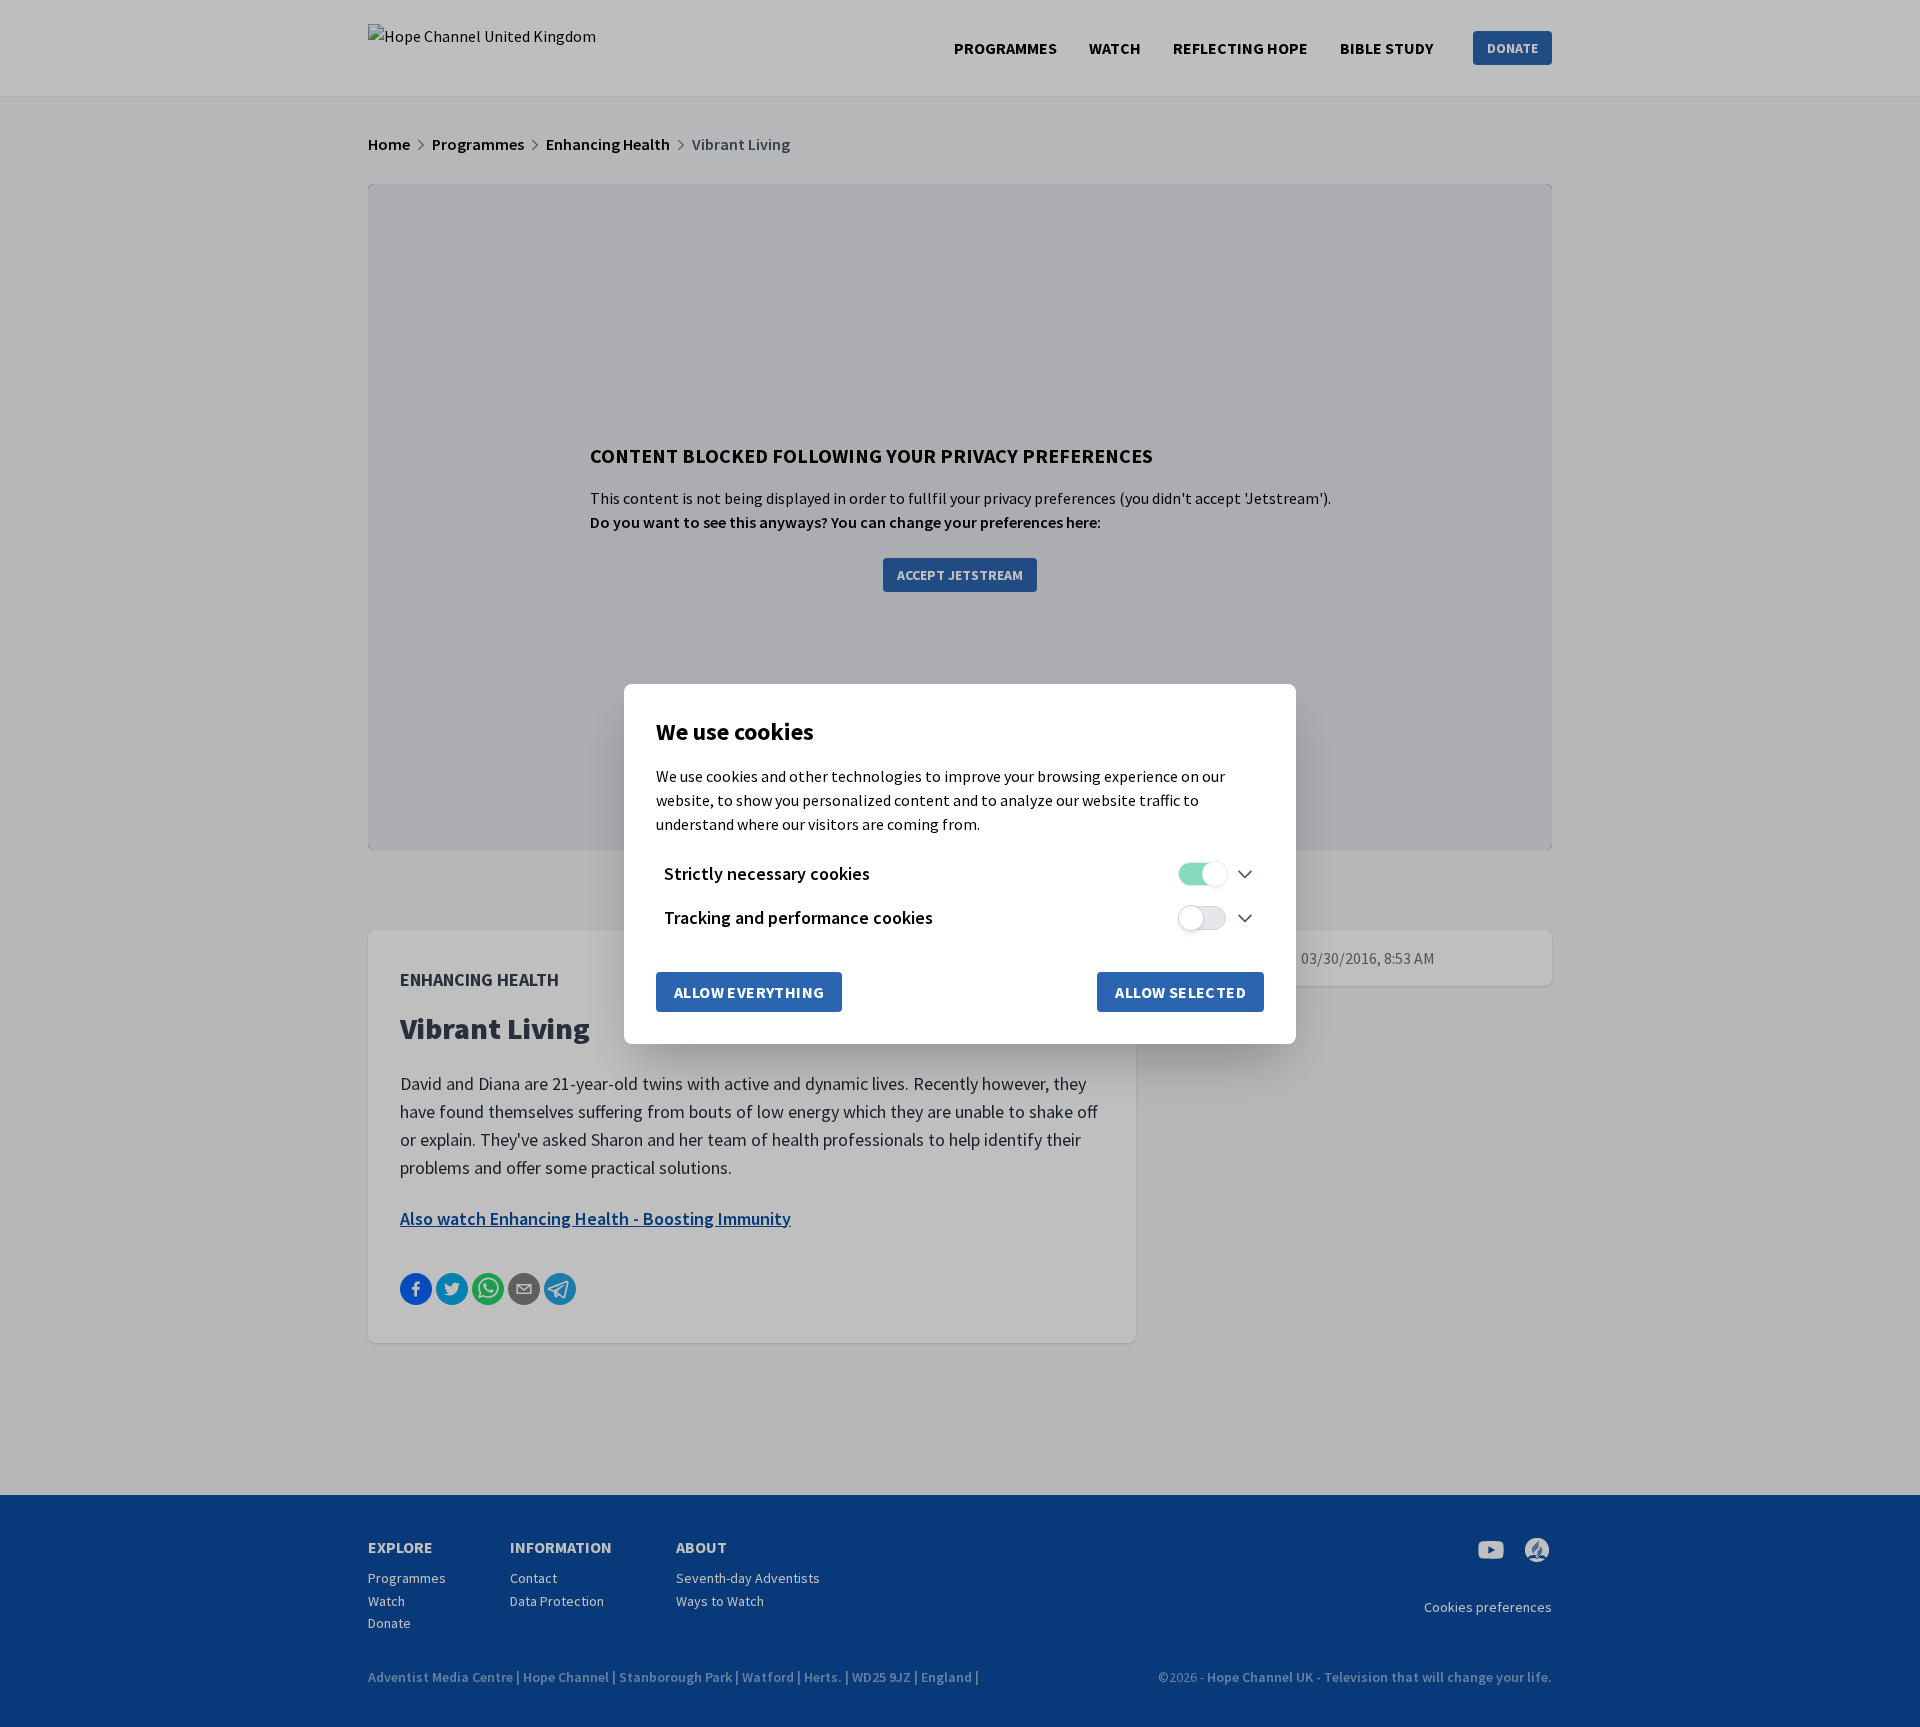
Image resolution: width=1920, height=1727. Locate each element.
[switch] (1202, 874)
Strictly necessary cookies (767, 873)
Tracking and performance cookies (798, 917)
